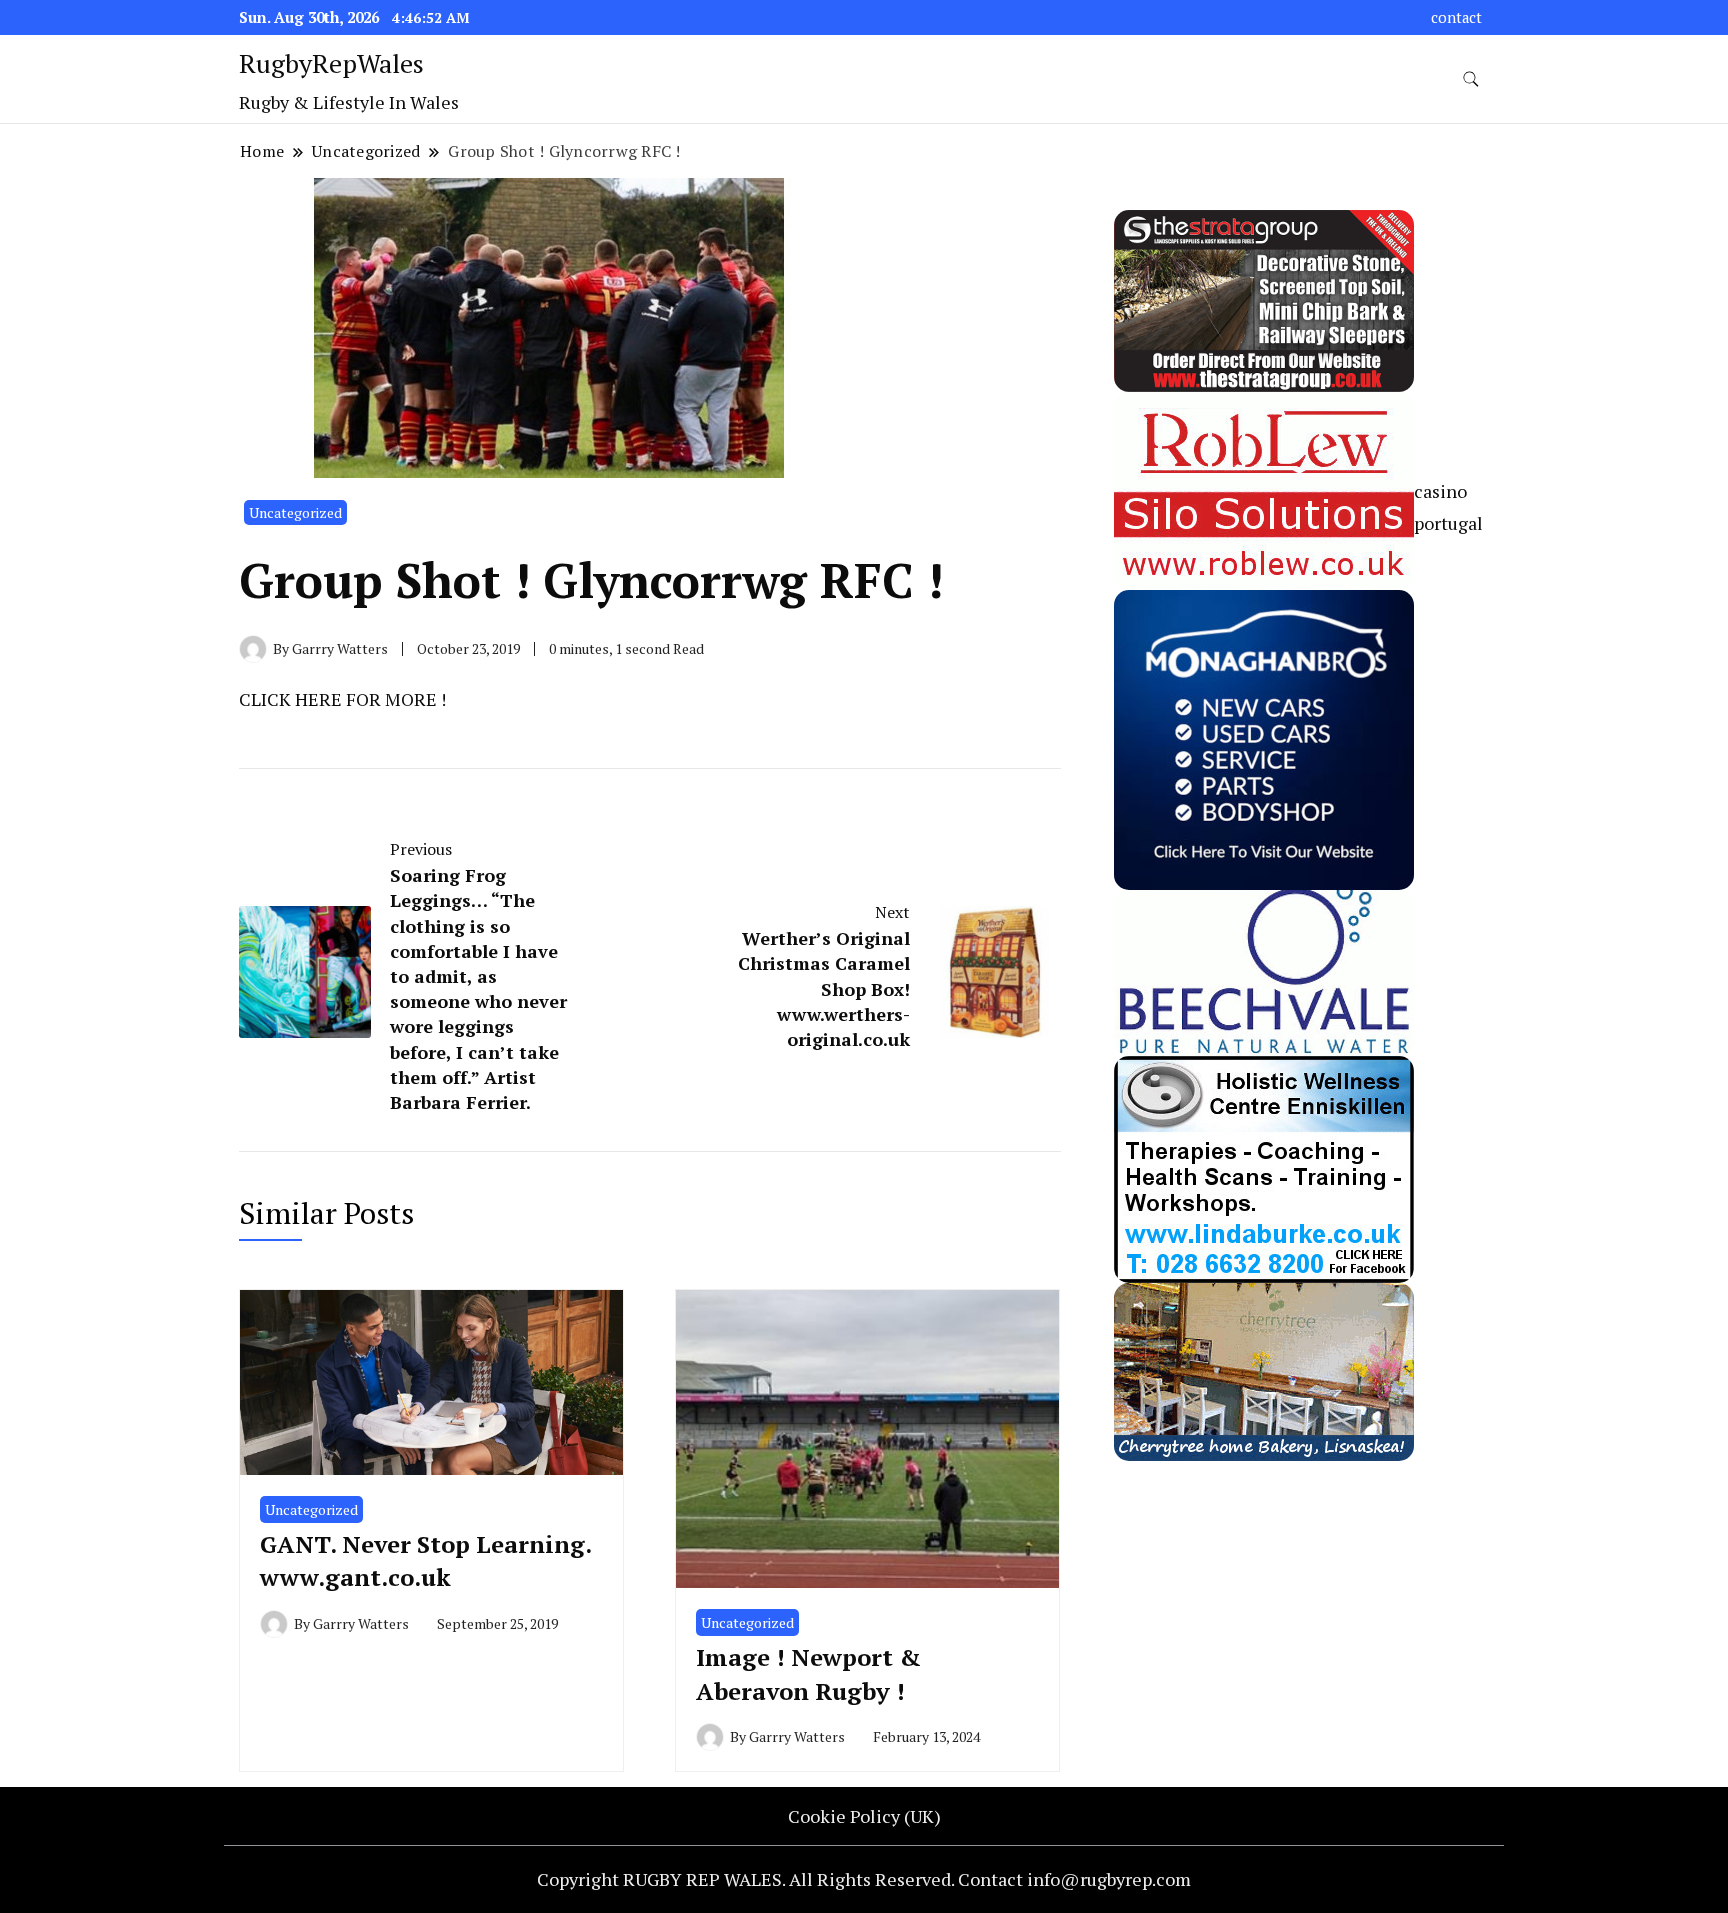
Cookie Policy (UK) (864, 1816)
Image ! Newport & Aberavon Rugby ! (808, 1674)
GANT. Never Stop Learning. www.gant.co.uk (425, 1561)
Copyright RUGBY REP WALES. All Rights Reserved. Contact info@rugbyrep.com (864, 1879)
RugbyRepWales (331, 63)
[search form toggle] (1471, 79)
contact (1456, 17)
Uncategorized (295, 512)
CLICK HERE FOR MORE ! (342, 699)
